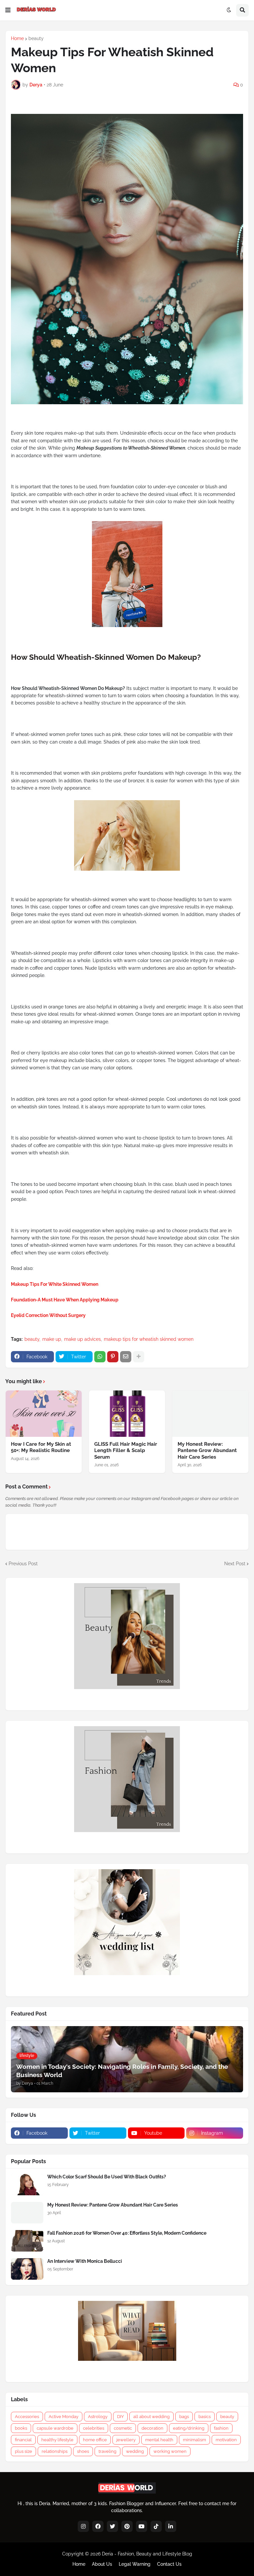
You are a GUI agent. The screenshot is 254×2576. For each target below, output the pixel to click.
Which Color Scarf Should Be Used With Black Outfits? (107, 2177)
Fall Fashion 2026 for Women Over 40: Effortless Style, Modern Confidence (127, 2233)
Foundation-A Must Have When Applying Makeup (65, 1300)
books (21, 2428)
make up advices (83, 1339)
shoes (83, 2451)
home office (95, 2440)
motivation (226, 2440)
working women (170, 2451)
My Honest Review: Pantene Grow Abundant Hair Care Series (207, 1451)
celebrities (94, 2428)
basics (205, 2417)
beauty (36, 38)
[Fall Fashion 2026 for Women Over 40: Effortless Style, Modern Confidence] (27, 2241)
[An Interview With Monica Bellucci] (27, 2269)
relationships (55, 2451)
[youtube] (142, 2526)
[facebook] (98, 2526)
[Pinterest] (113, 1357)
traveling (107, 2451)
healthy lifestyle (57, 2440)
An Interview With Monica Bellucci (85, 2261)
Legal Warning (135, 2564)
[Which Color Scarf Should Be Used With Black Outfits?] (27, 2185)
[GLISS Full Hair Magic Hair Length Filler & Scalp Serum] (127, 1414)
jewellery (126, 2440)
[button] (8, 10)
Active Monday (63, 2417)
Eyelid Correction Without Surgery (48, 1315)
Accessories (27, 2417)
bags (184, 2417)
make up (52, 1339)
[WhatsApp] (100, 1357)
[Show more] (139, 1357)
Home (17, 38)
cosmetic (123, 2428)
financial (23, 2440)
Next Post (235, 1564)
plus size (23, 2451)
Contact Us (169, 2564)
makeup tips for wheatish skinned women (149, 1339)
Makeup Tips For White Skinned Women (55, 1284)
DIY (120, 2417)
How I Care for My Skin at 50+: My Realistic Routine (41, 1447)
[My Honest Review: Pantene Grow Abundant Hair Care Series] (210, 1414)
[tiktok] (156, 2526)
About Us (102, 2564)
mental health (159, 2440)
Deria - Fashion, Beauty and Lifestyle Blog (147, 2554)
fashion (221, 2428)
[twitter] (112, 2526)
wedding (135, 2451)
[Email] (126, 1357)
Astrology (98, 2417)
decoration (152, 2428)
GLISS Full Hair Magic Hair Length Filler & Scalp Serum (126, 1451)
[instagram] (83, 2526)
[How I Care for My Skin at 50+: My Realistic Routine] (44, 1414)
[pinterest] (127, 2526)
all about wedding (151, 2417)
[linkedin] (171, 2526)
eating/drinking (189, 2428)
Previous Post (23, 1564)
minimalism (194, 2440)
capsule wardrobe (55, 2428)
